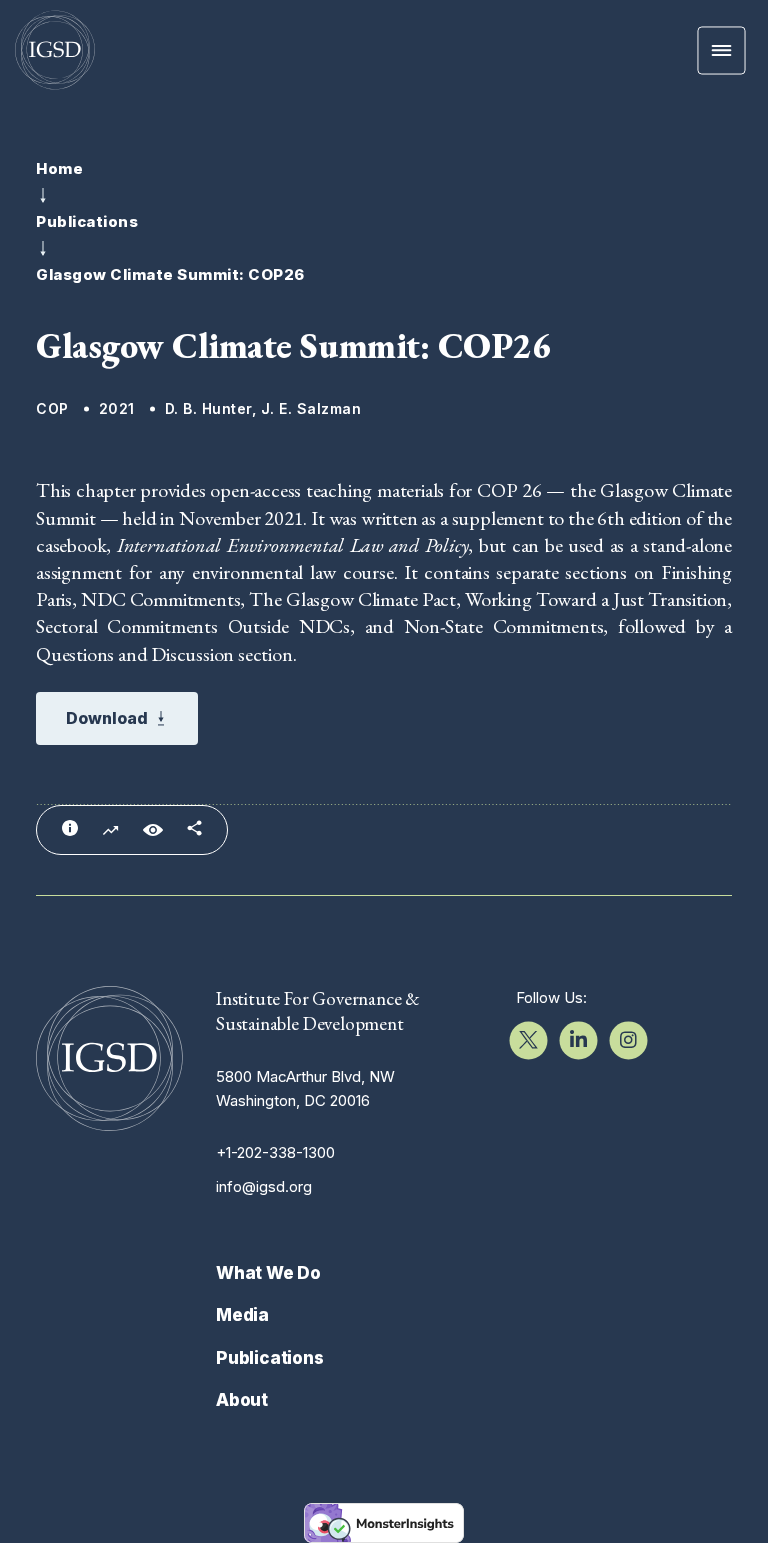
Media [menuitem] (242, 1315)
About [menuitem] (242, 1400)
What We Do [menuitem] (268, 1273)
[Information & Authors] (70, 828)
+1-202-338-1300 (275, 1152)
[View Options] (153, 830)
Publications (87, 222)
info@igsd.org (264, 1186)
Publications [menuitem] (270, 1358)
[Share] (194, 828)
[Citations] (110, 831)
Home (59, 169)
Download (107, 718)
